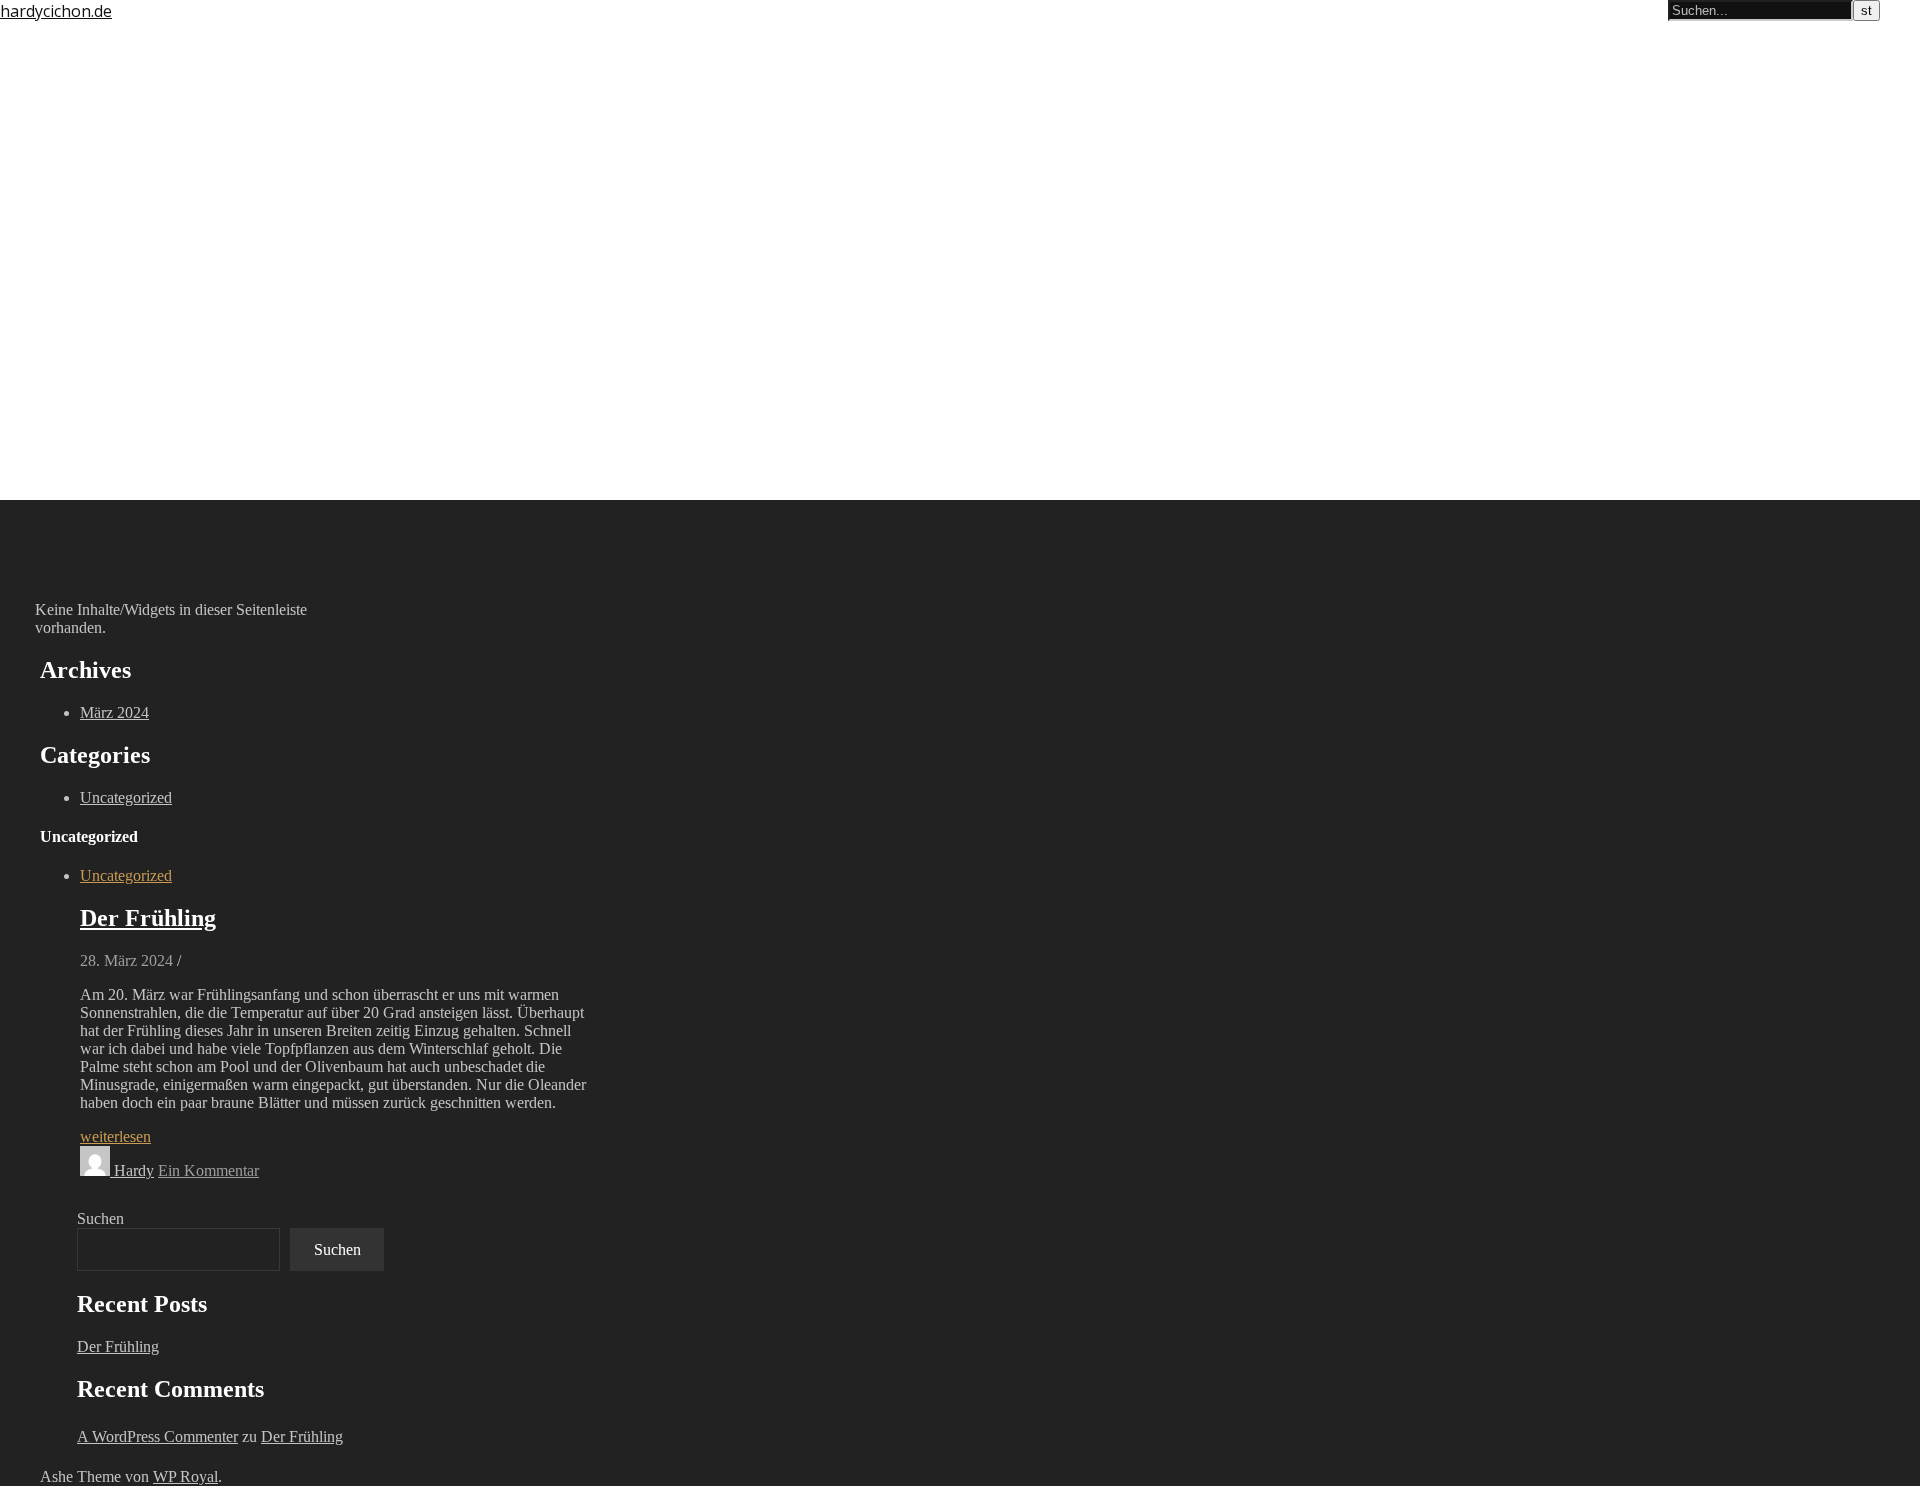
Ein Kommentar (208, 1170)
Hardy (134, 1170)
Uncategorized (126, 797)
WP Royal (185, 1476)
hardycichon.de (56, 11)
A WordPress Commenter (157, 1436)
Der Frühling (148, 918)
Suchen (100, 1218)
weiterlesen (115, 1136)
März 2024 (114, 712)
